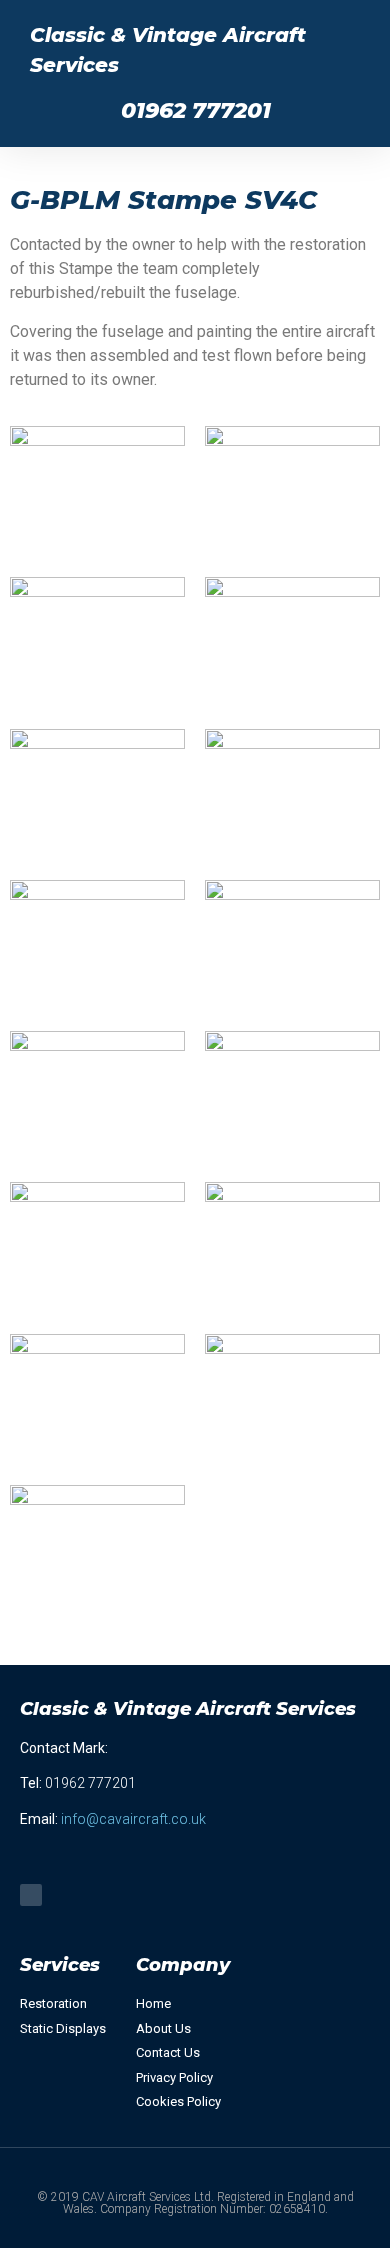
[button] (55, 110)
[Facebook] (31, 1895)
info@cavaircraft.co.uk (133, 1819)
